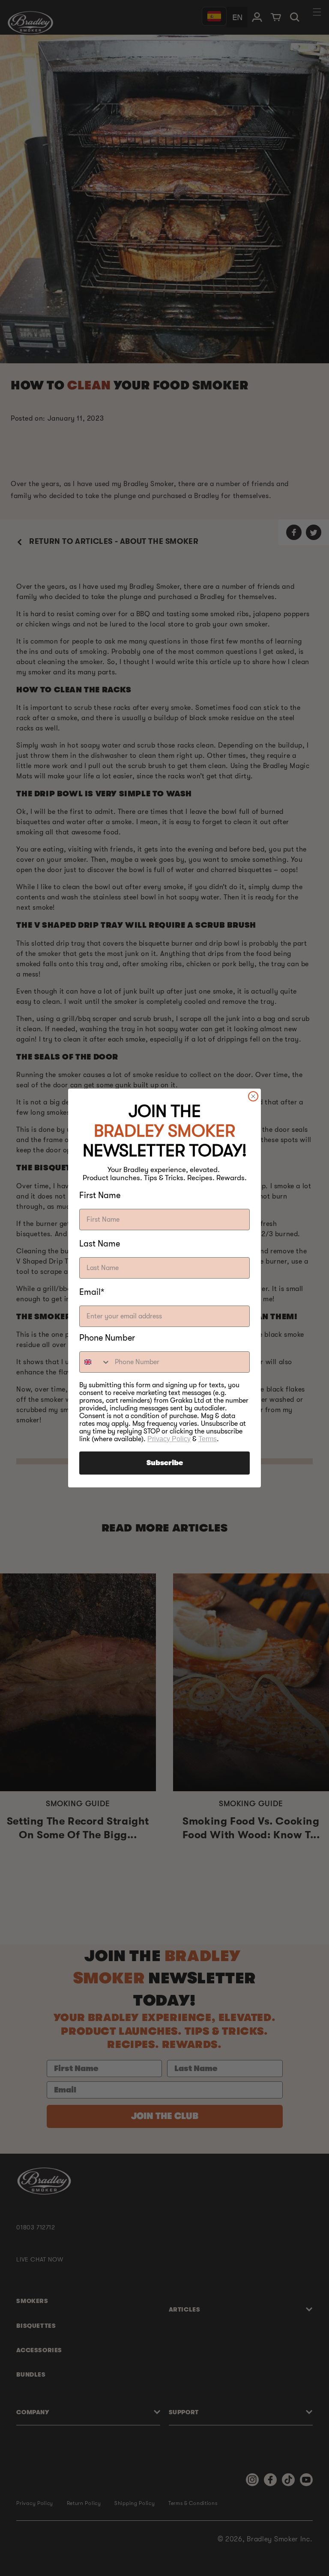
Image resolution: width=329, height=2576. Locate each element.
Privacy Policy (169, 1439)
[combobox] (95, 1362)
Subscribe (165, 1463)
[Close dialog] (253, 1096)
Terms (208, 1439)
